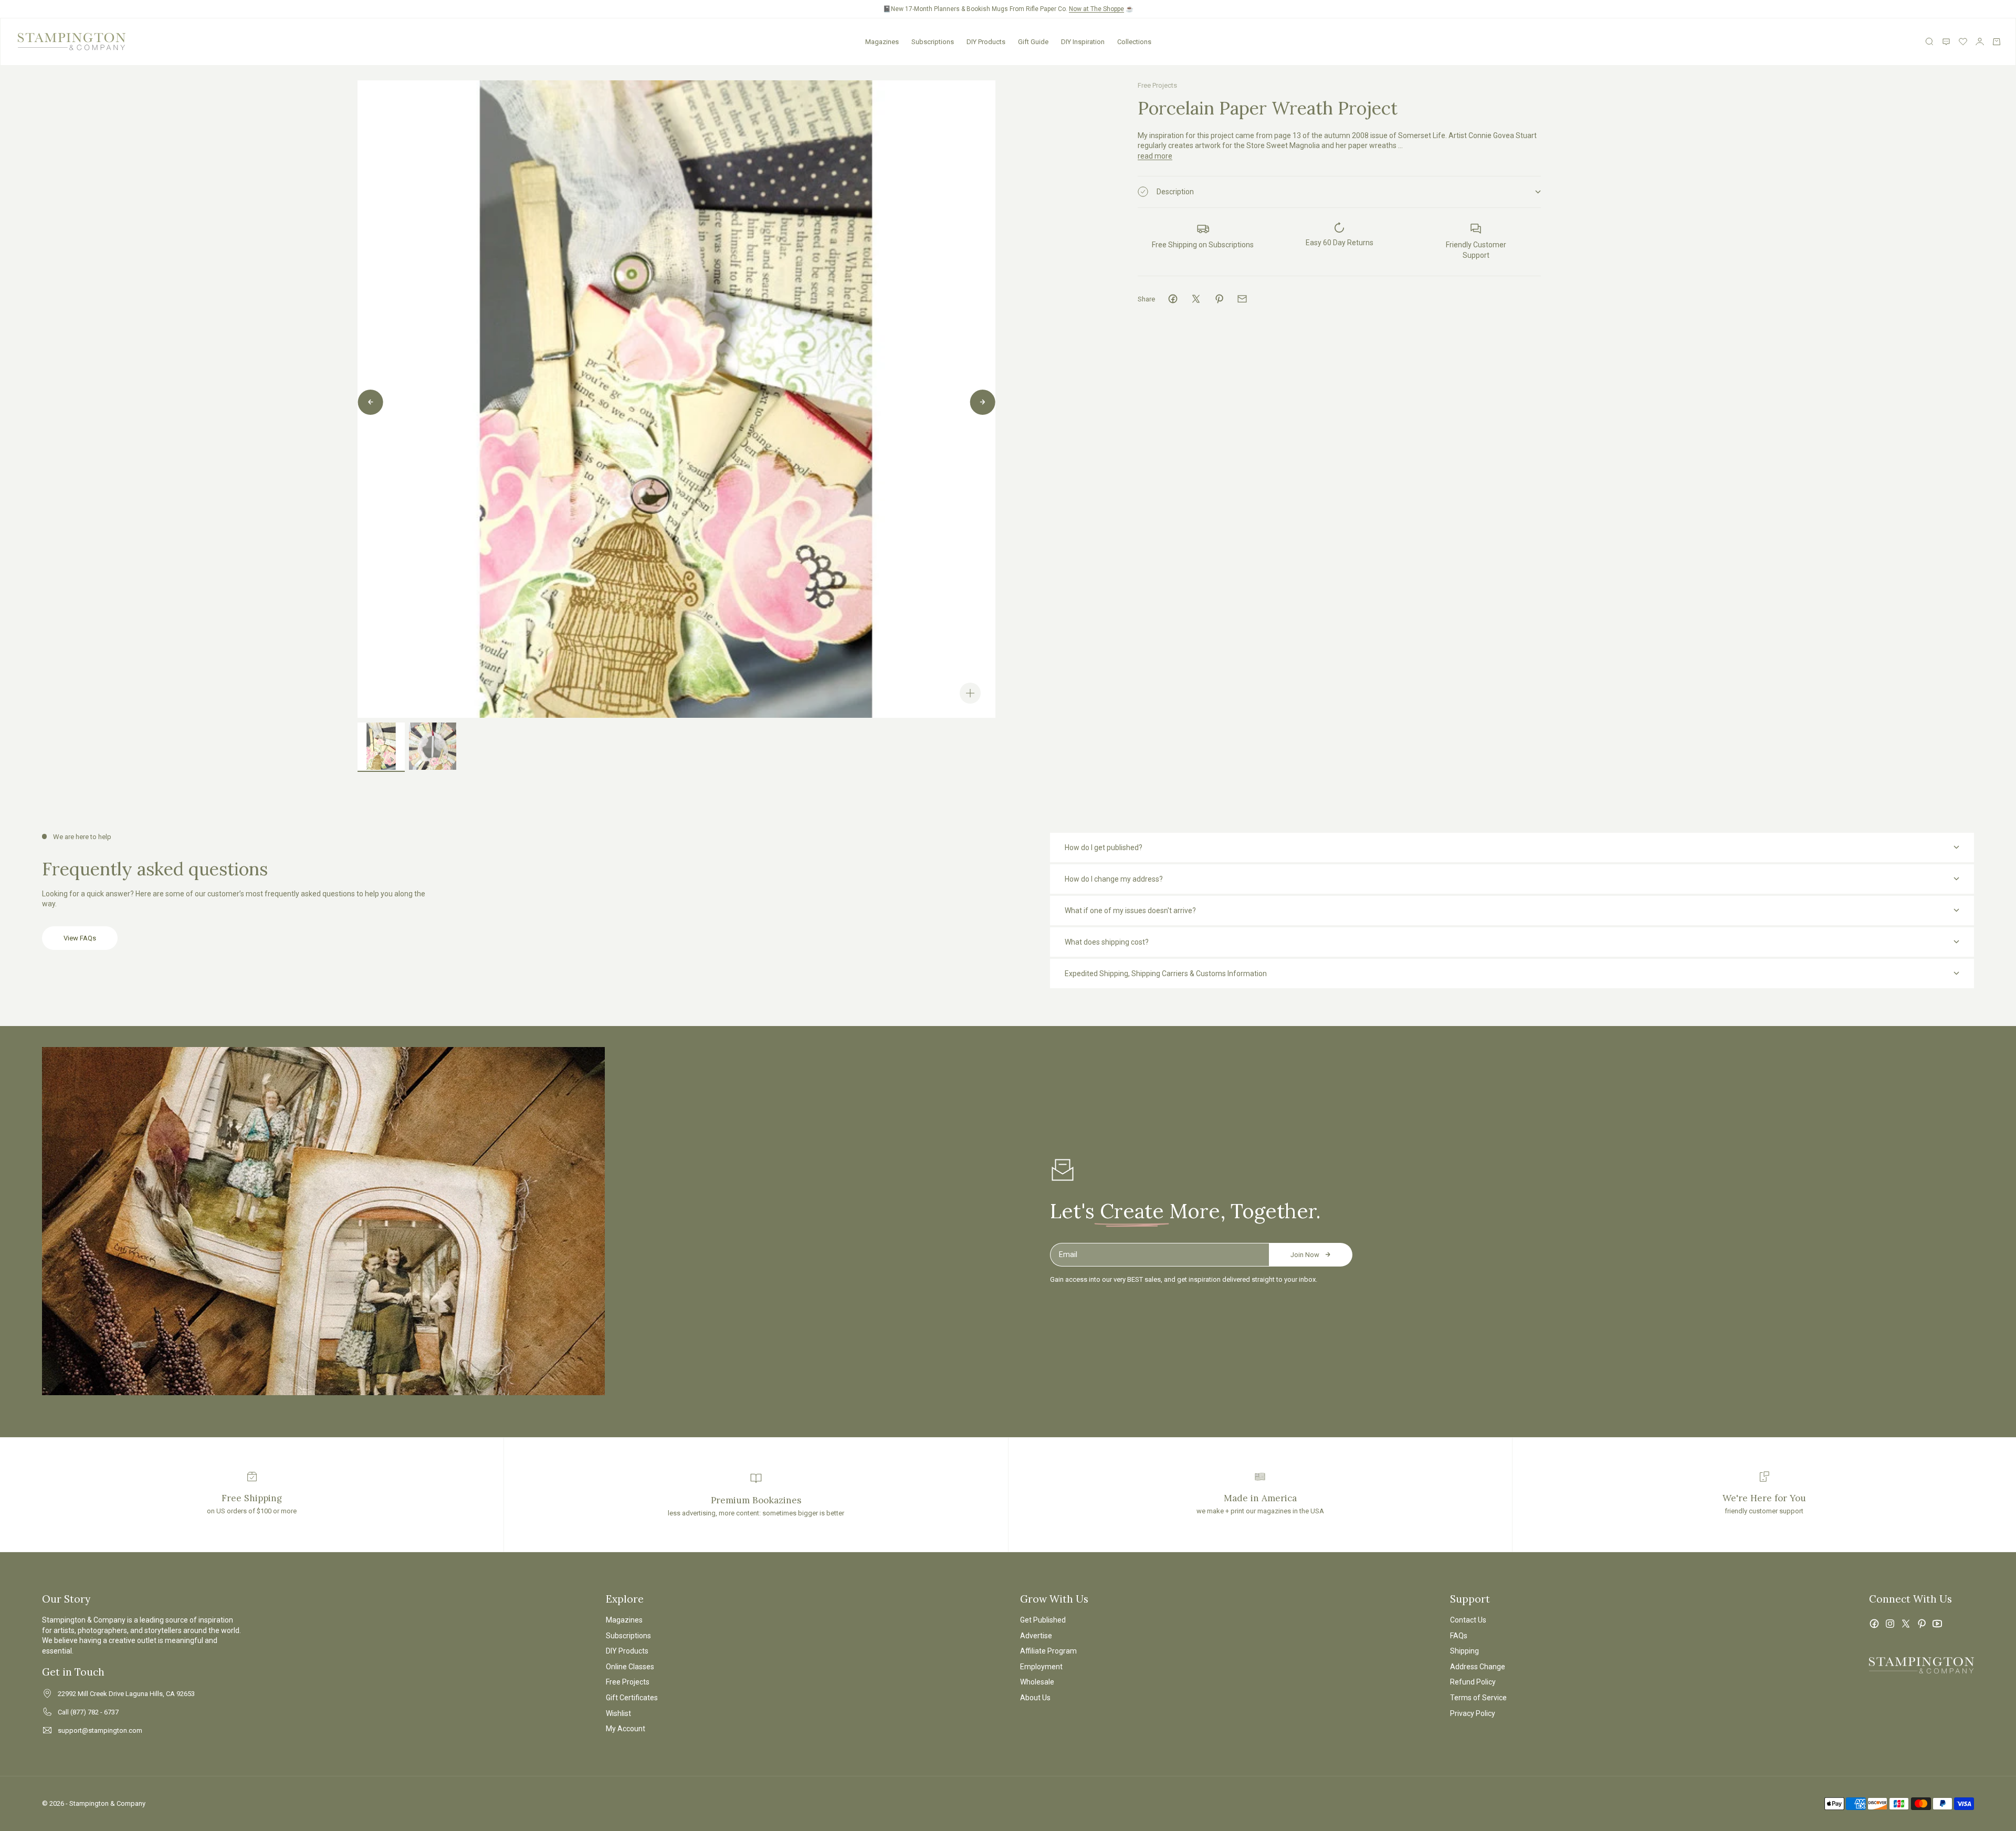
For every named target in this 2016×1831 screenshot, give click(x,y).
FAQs (1459, 1636)
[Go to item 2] (433, 746)
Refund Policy (1473, 1682)
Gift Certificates (632, 1698)
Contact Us (1468, 1620)
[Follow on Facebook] (1874, 1624)
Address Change (1478, 1667)
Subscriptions (933, 42)
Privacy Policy (1473, 1713)
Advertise (1036, 1636)
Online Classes (630, 1667)
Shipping (1464, 1651)
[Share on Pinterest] (1219, 299)
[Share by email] (1242, 299)
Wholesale (1037, 1682)
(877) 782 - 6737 (94, 1712)
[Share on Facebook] (1173, 299)
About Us (1035, 1698)
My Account (626, 1729)
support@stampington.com (100, 1730)
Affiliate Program (1048, 1651)
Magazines (882, 42)
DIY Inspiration (1083, 42)
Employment (1041, 1667)
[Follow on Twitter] (1906, 1624)
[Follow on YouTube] (1937, 1624)
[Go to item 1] (381, 746)
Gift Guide (1033, 42)
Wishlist (618, 1713)
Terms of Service (1478, 1698)
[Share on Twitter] (1196, 299)
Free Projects (1157, 85)
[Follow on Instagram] (1890, 1624)
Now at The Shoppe (1096, 9)
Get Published (1043, 1620)
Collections (1134, 42)
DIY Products (986, 42)
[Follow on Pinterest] (1921, 1624)
